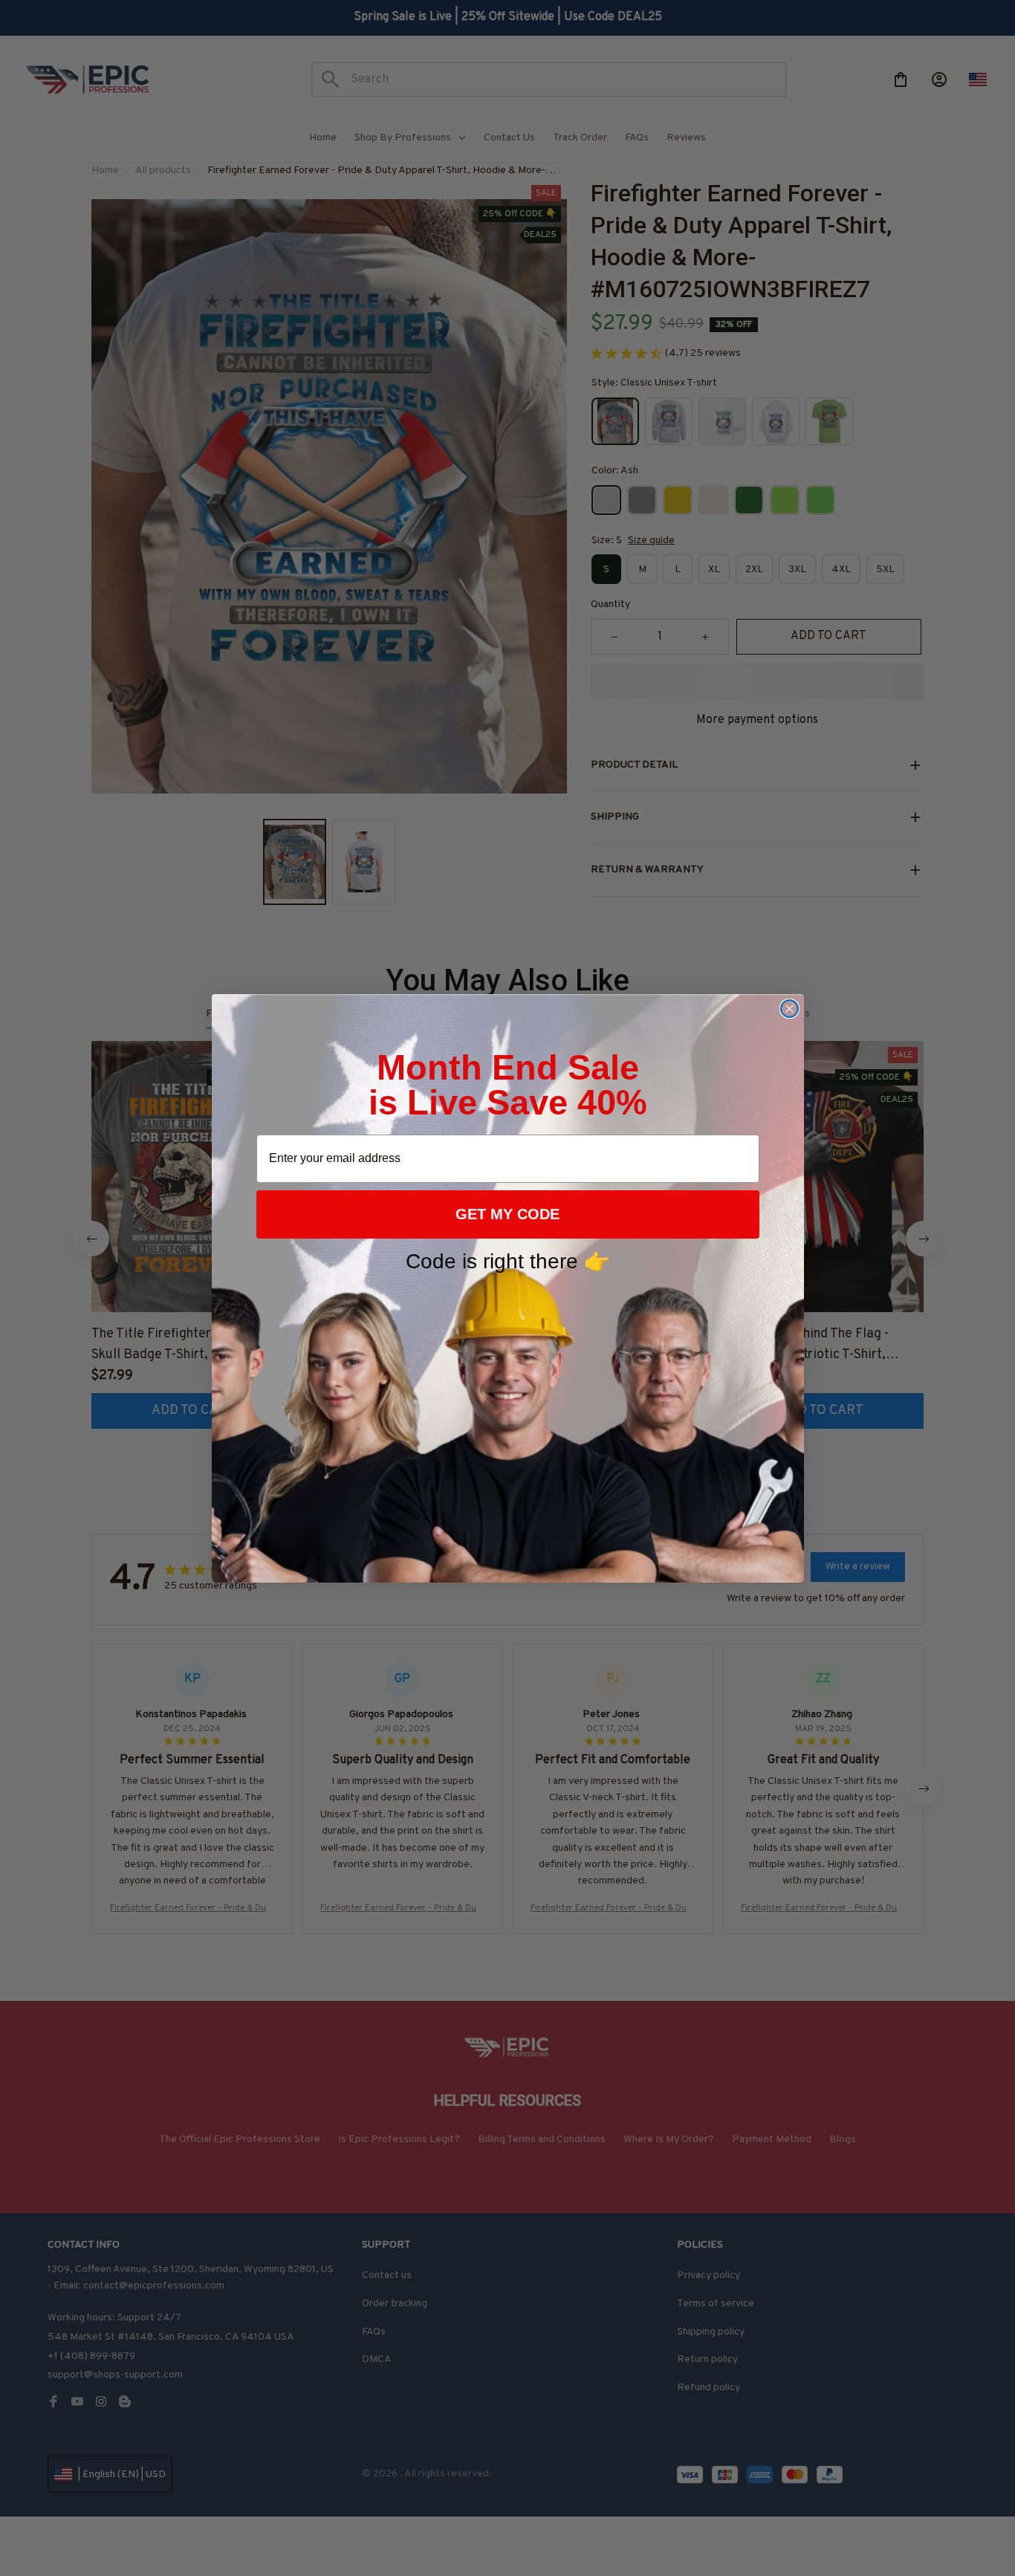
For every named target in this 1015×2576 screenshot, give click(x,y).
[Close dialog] (789, 1009)
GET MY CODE (507, 1214)
